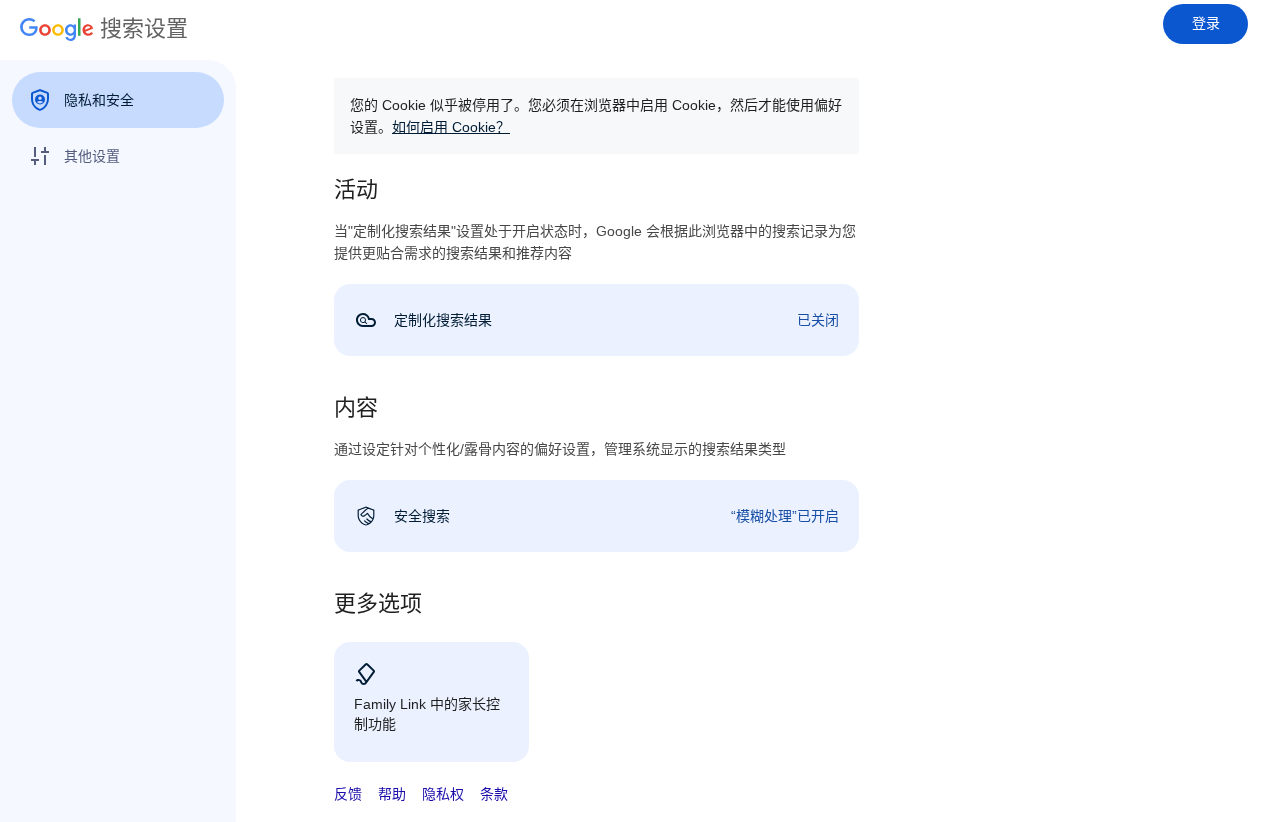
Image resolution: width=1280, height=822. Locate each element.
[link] (596, 320)
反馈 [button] (348, 794)
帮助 (392, 794)
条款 (494, 794)
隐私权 (443, 794)
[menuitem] (118, 100)
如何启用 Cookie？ (451, 127)
